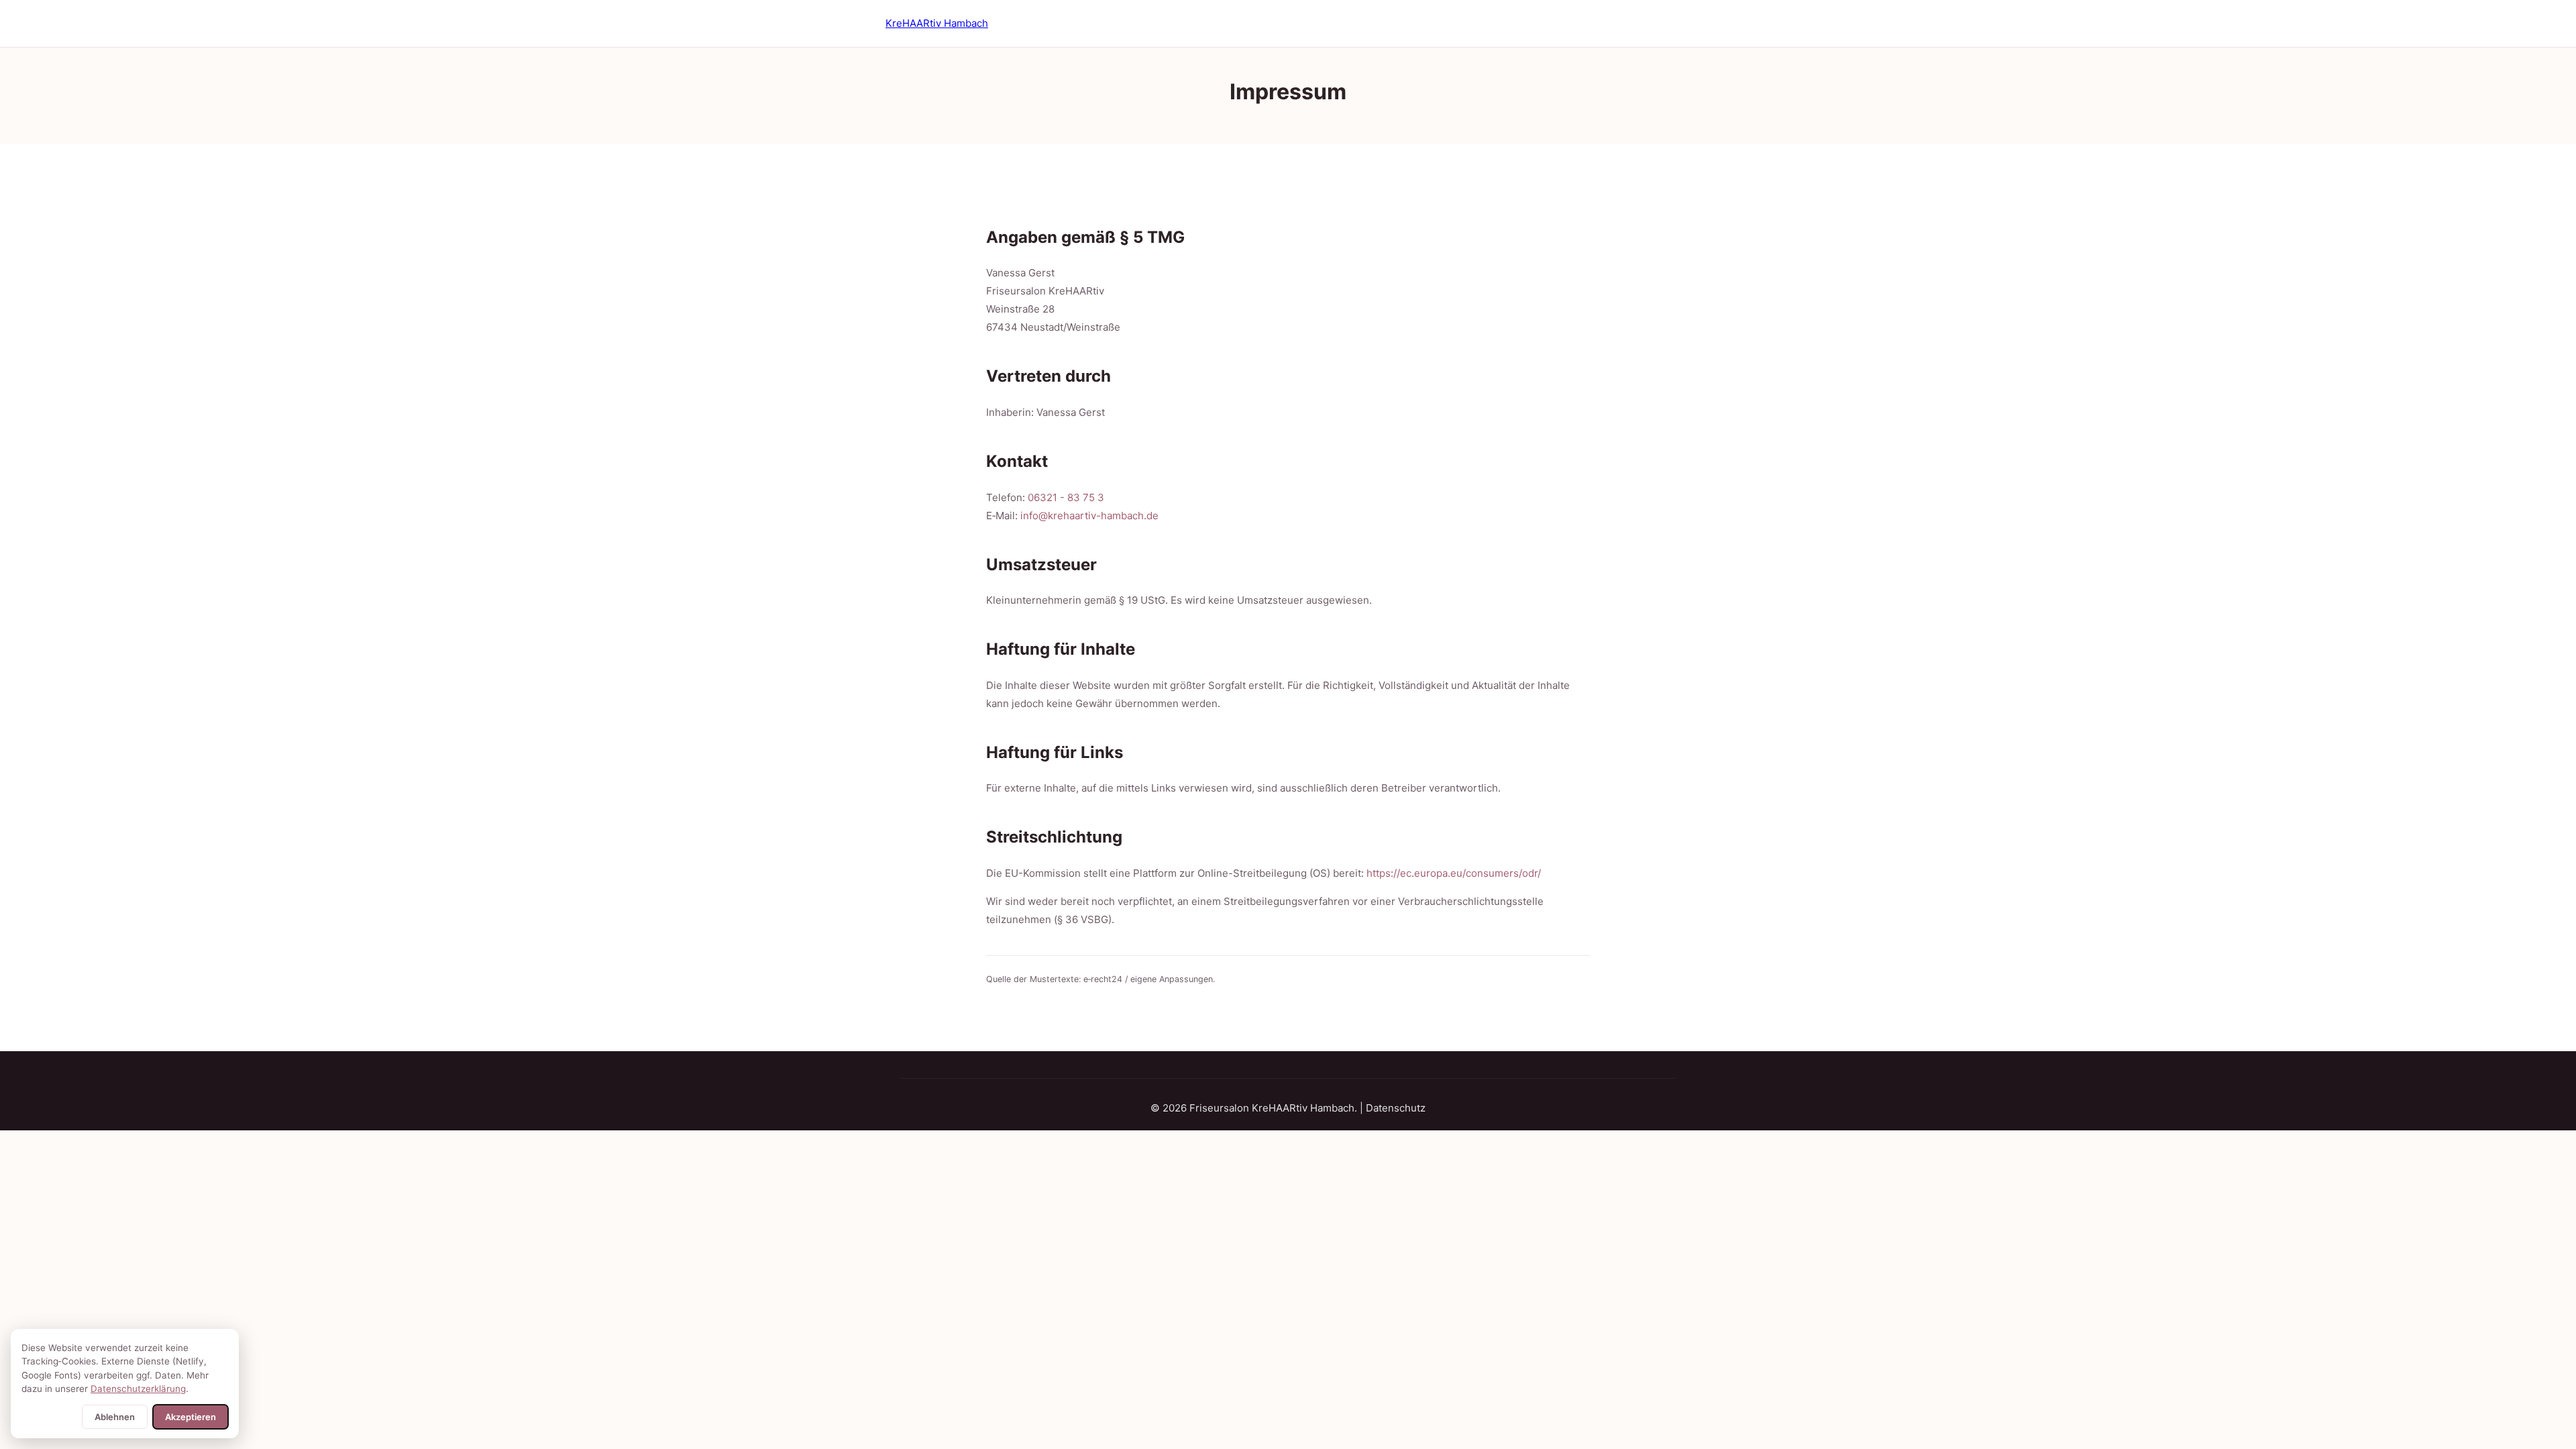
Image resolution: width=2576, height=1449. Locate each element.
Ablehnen (115, 1417)
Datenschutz (1396, 1108)
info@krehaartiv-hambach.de (1089, 516)
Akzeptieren (191, 1417)
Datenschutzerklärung (138, 1389)
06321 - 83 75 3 (1066, 497)
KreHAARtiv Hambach (937, 23)
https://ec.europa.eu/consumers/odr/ (1454, 873)
